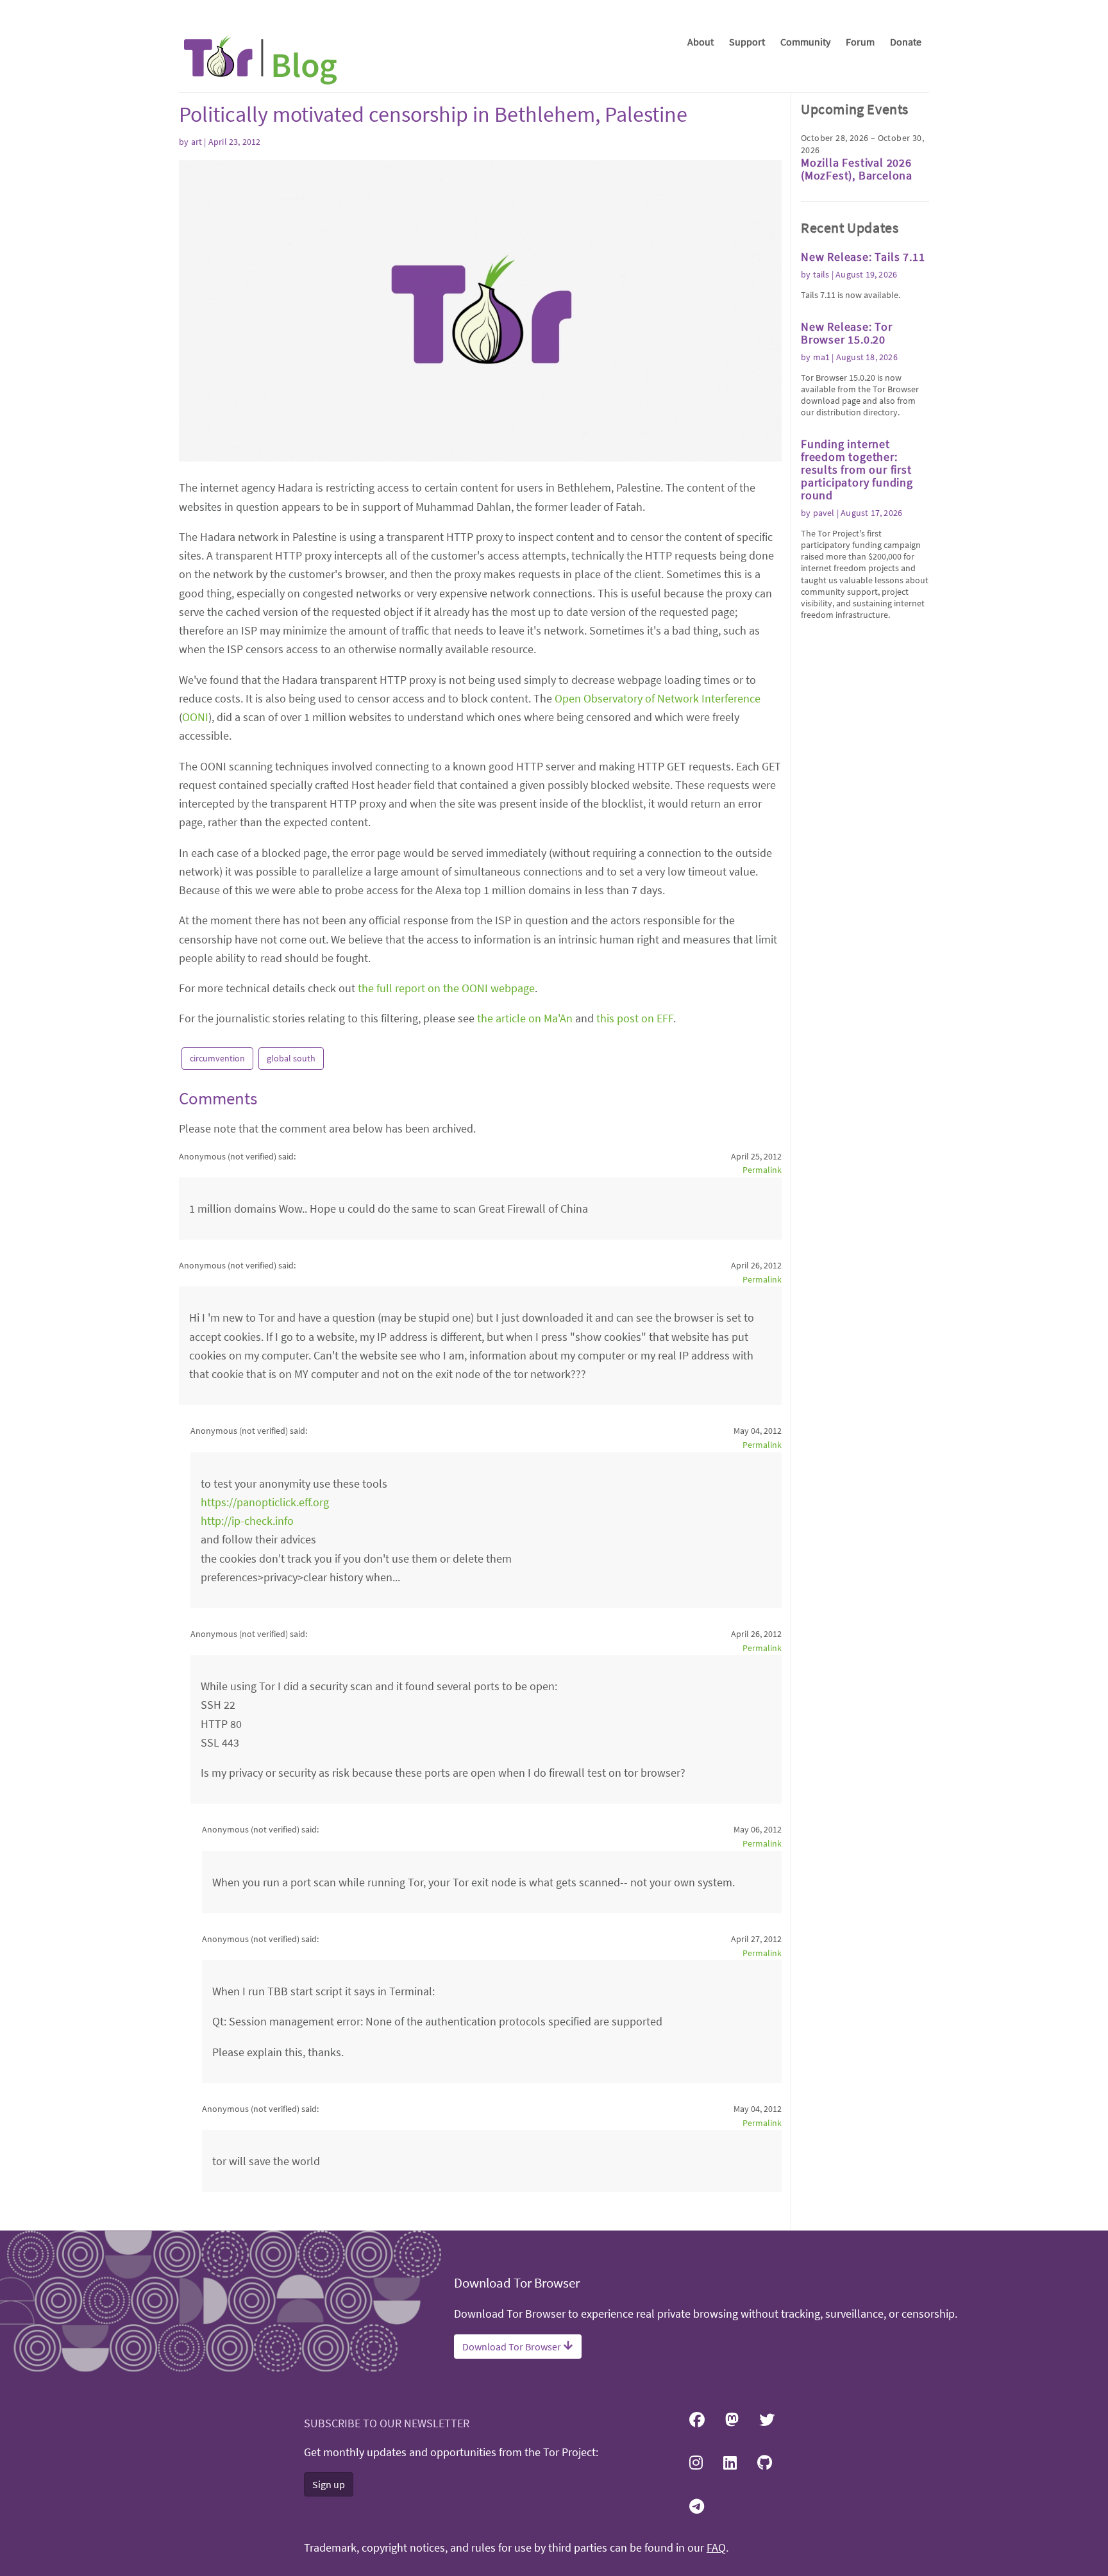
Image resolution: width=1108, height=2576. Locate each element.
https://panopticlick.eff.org (265, 1502)
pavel (824, 513)
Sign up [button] (329, 2484)
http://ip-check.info (247, 1521)
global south (291, 1058)
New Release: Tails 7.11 (863, 257)
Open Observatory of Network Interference (658, 698)
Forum (860, 42)
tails (821, 274)
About (701, 42)
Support (747, 42)
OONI (195, 717)
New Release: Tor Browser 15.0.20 (847, 333)
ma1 (822, 357)
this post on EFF (635, 1018)
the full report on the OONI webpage (446, 988)
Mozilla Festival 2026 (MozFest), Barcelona (857, 169)
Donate (906, 42)
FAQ (716, 2548)
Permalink (762, 1170)
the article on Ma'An (525, 1018)
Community (805, 42)
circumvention (217, 1058)
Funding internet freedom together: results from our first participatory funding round (857, 469)
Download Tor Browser (513, 2347)
